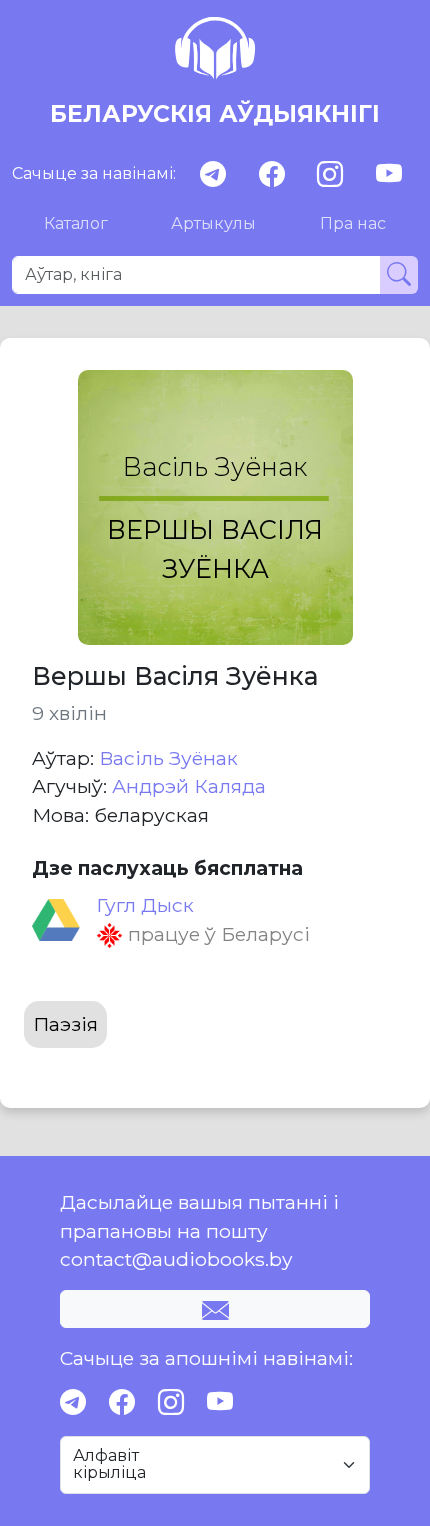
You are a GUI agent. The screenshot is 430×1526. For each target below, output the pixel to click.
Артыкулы (213, 223)
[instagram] (330, 174)
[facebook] (272, 174)
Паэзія (65, 1024)
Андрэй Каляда (189, 786)
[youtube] (389, 174)
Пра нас (353, 223)
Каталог (76, 223)
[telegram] (213, 174)
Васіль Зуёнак (168, 758)
